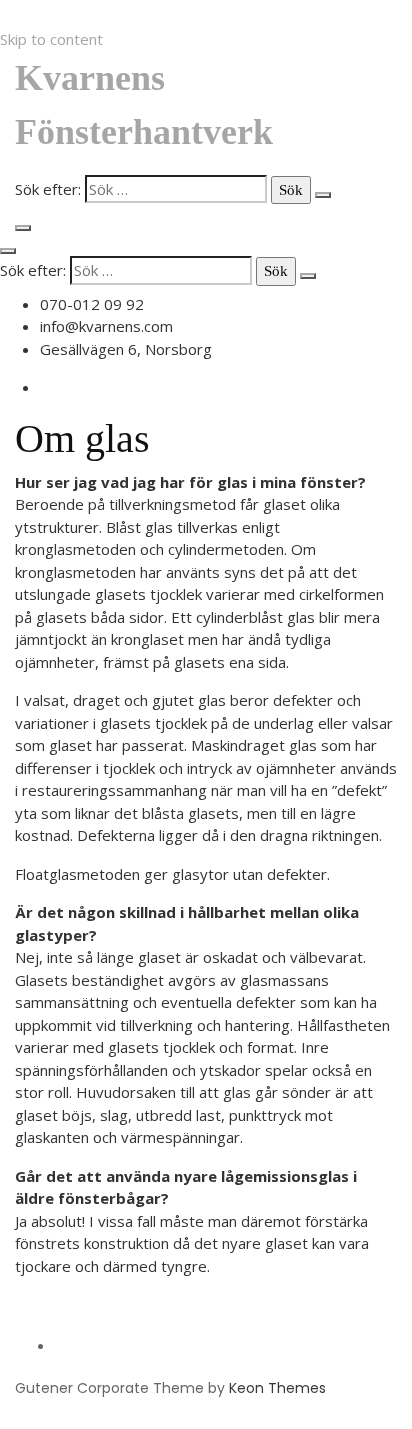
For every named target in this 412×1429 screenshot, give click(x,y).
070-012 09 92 (92, 304)
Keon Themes (277, 1388)
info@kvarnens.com (106, 326)
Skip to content (51, 39)
